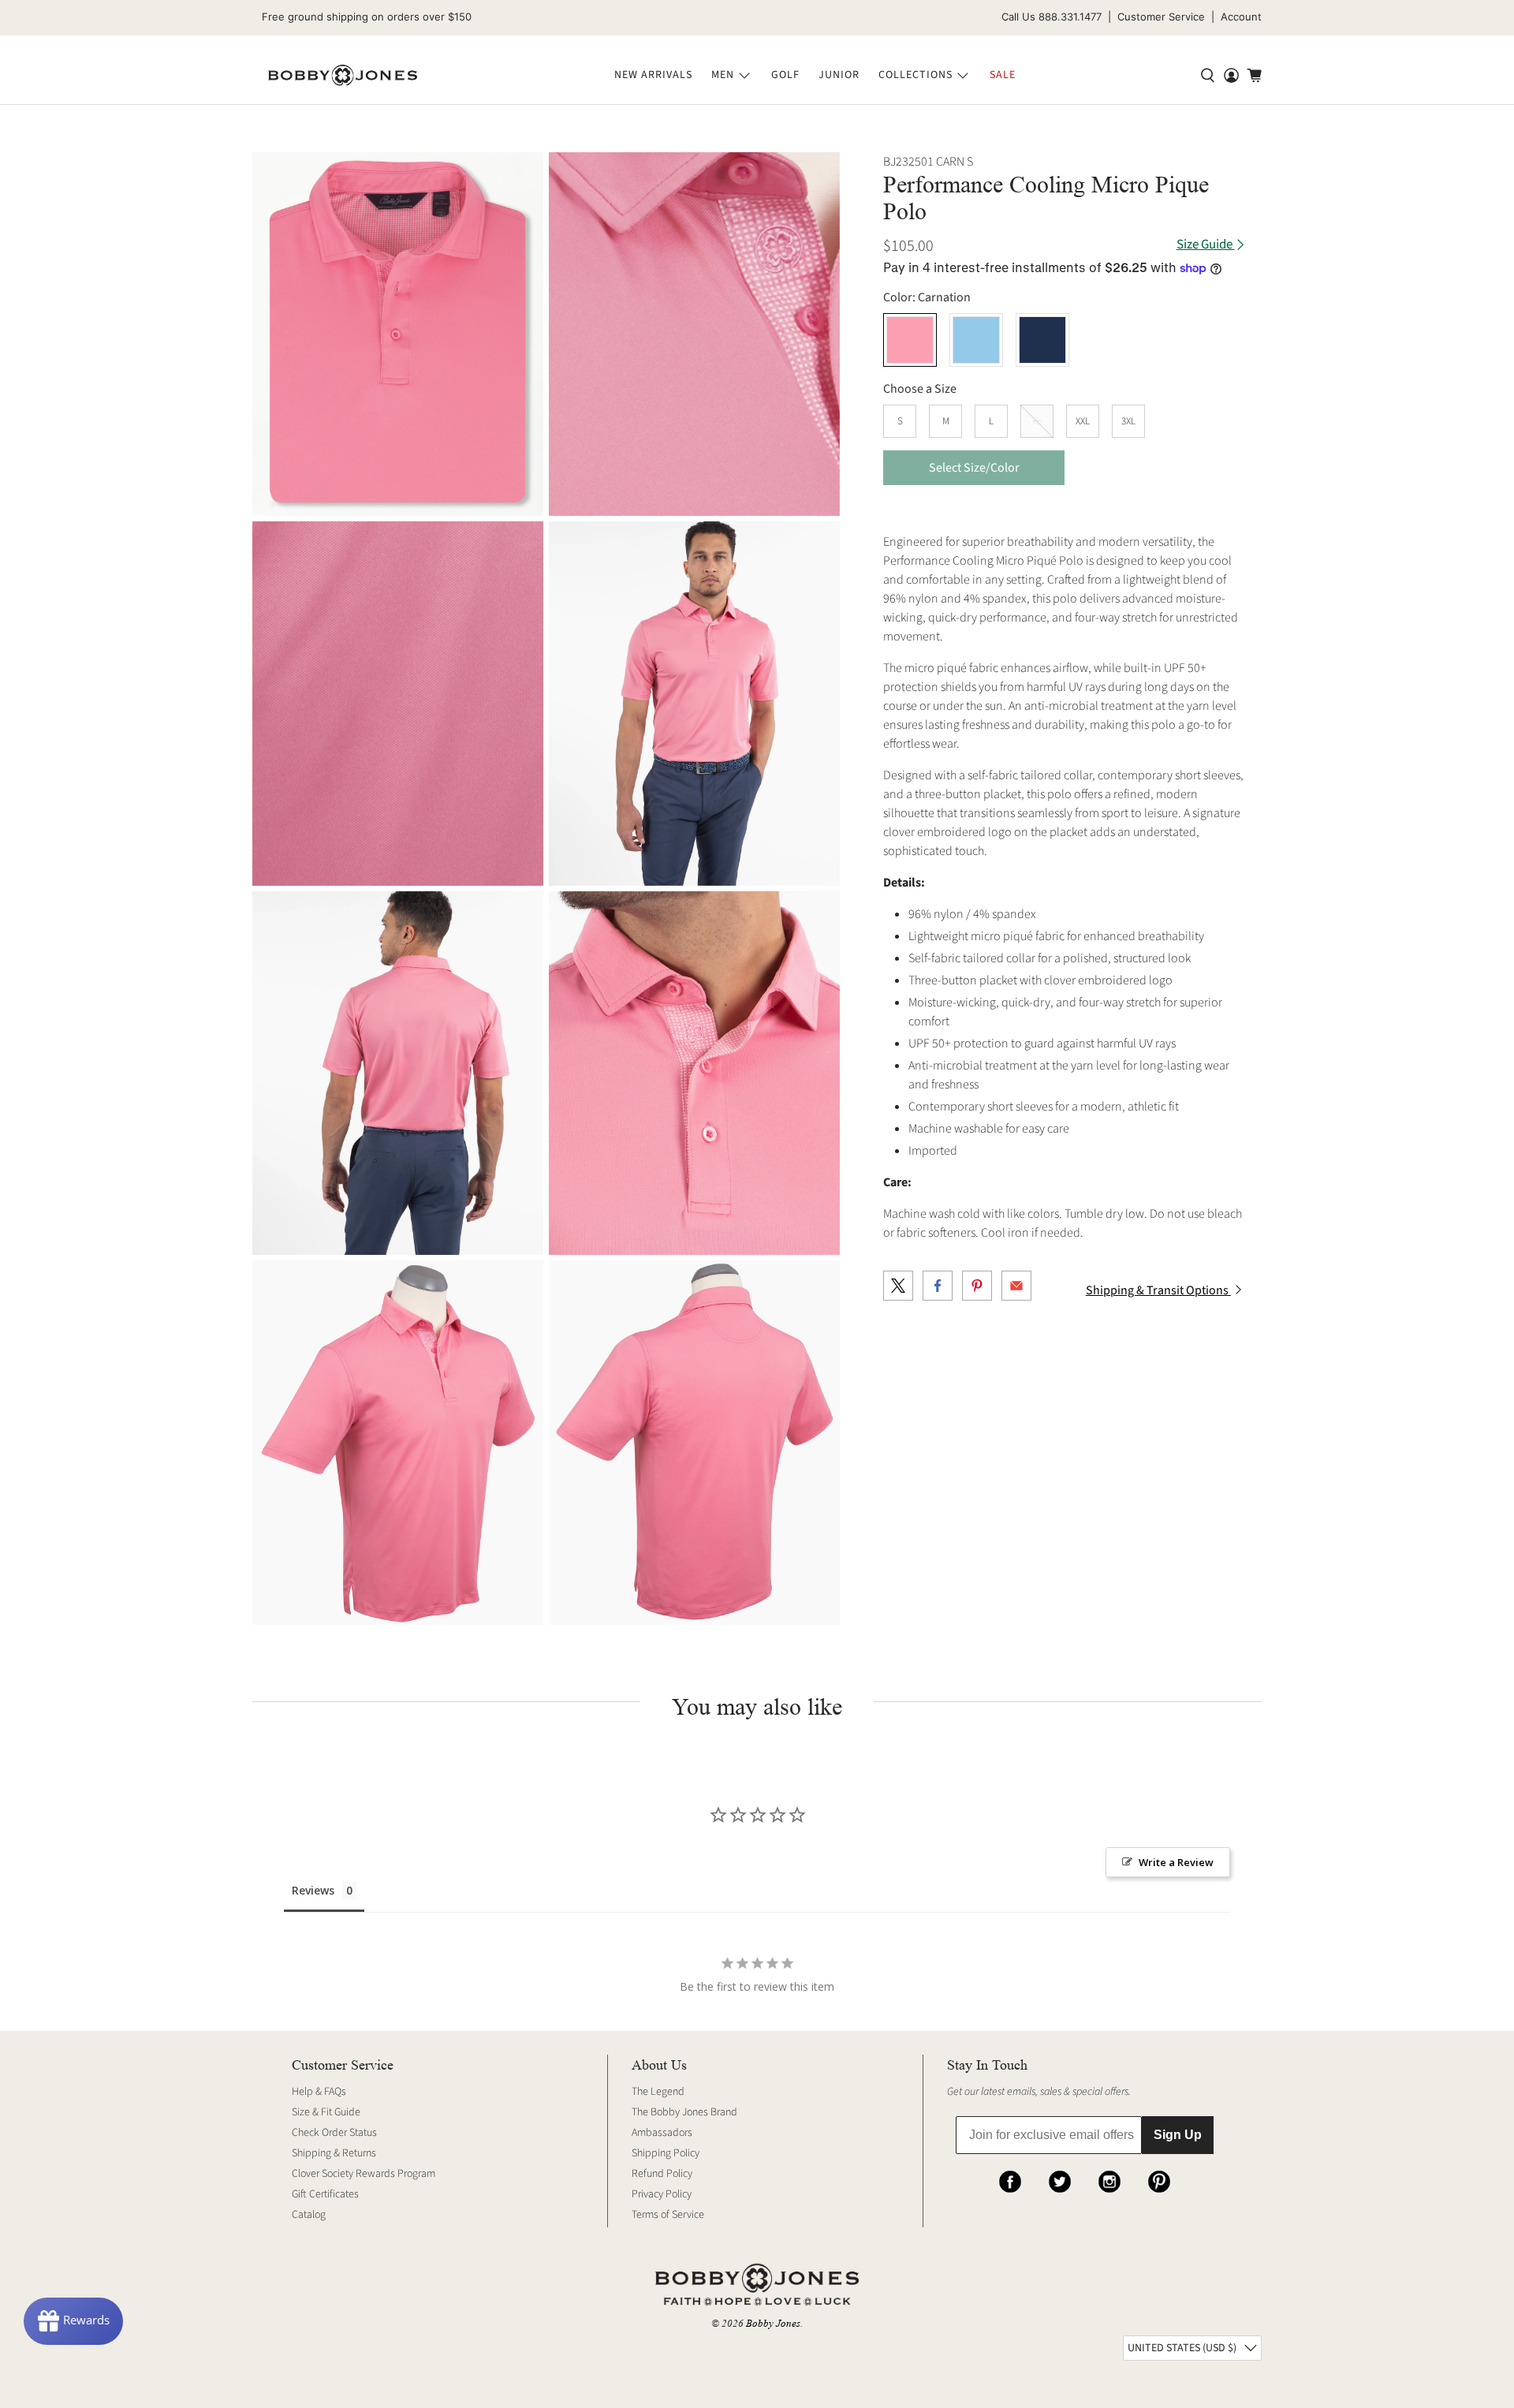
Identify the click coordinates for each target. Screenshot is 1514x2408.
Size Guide (1206, 245)
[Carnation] (910, 340)
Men (723, 75)
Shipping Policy (666, 2153)
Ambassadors (662, 2133)
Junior (839, 75)
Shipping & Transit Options (1158, 1290)
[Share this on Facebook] (938, 1286)
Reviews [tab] (313, 1890)
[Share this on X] (898, 1286)
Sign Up (1178, 2135)
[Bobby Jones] (343, 76)
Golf (785, 75)
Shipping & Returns (334, 2153)
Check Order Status (334, 2133)
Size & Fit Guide (326, 2112)
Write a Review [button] (1176, 1862)
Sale (1003, 75)
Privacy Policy (662, 2194)
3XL (1128, 421)
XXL (1083, 421)
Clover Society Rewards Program (364, 2174)
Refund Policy (662, 2174)
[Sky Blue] (976, 340)
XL (1037, 421)
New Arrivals (653, 75)
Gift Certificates (325, 2194)
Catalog (309, 2215)
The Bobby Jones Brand (684, 2112)
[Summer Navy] (1042, 340)
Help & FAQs (319, 2092)
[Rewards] (73, 2321)
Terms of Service (668, 2215)
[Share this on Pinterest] (977, 1286)
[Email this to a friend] (1016, 1286)
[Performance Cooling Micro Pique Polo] (398, 334)
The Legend (658, 2092)
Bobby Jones (773, 2323)
